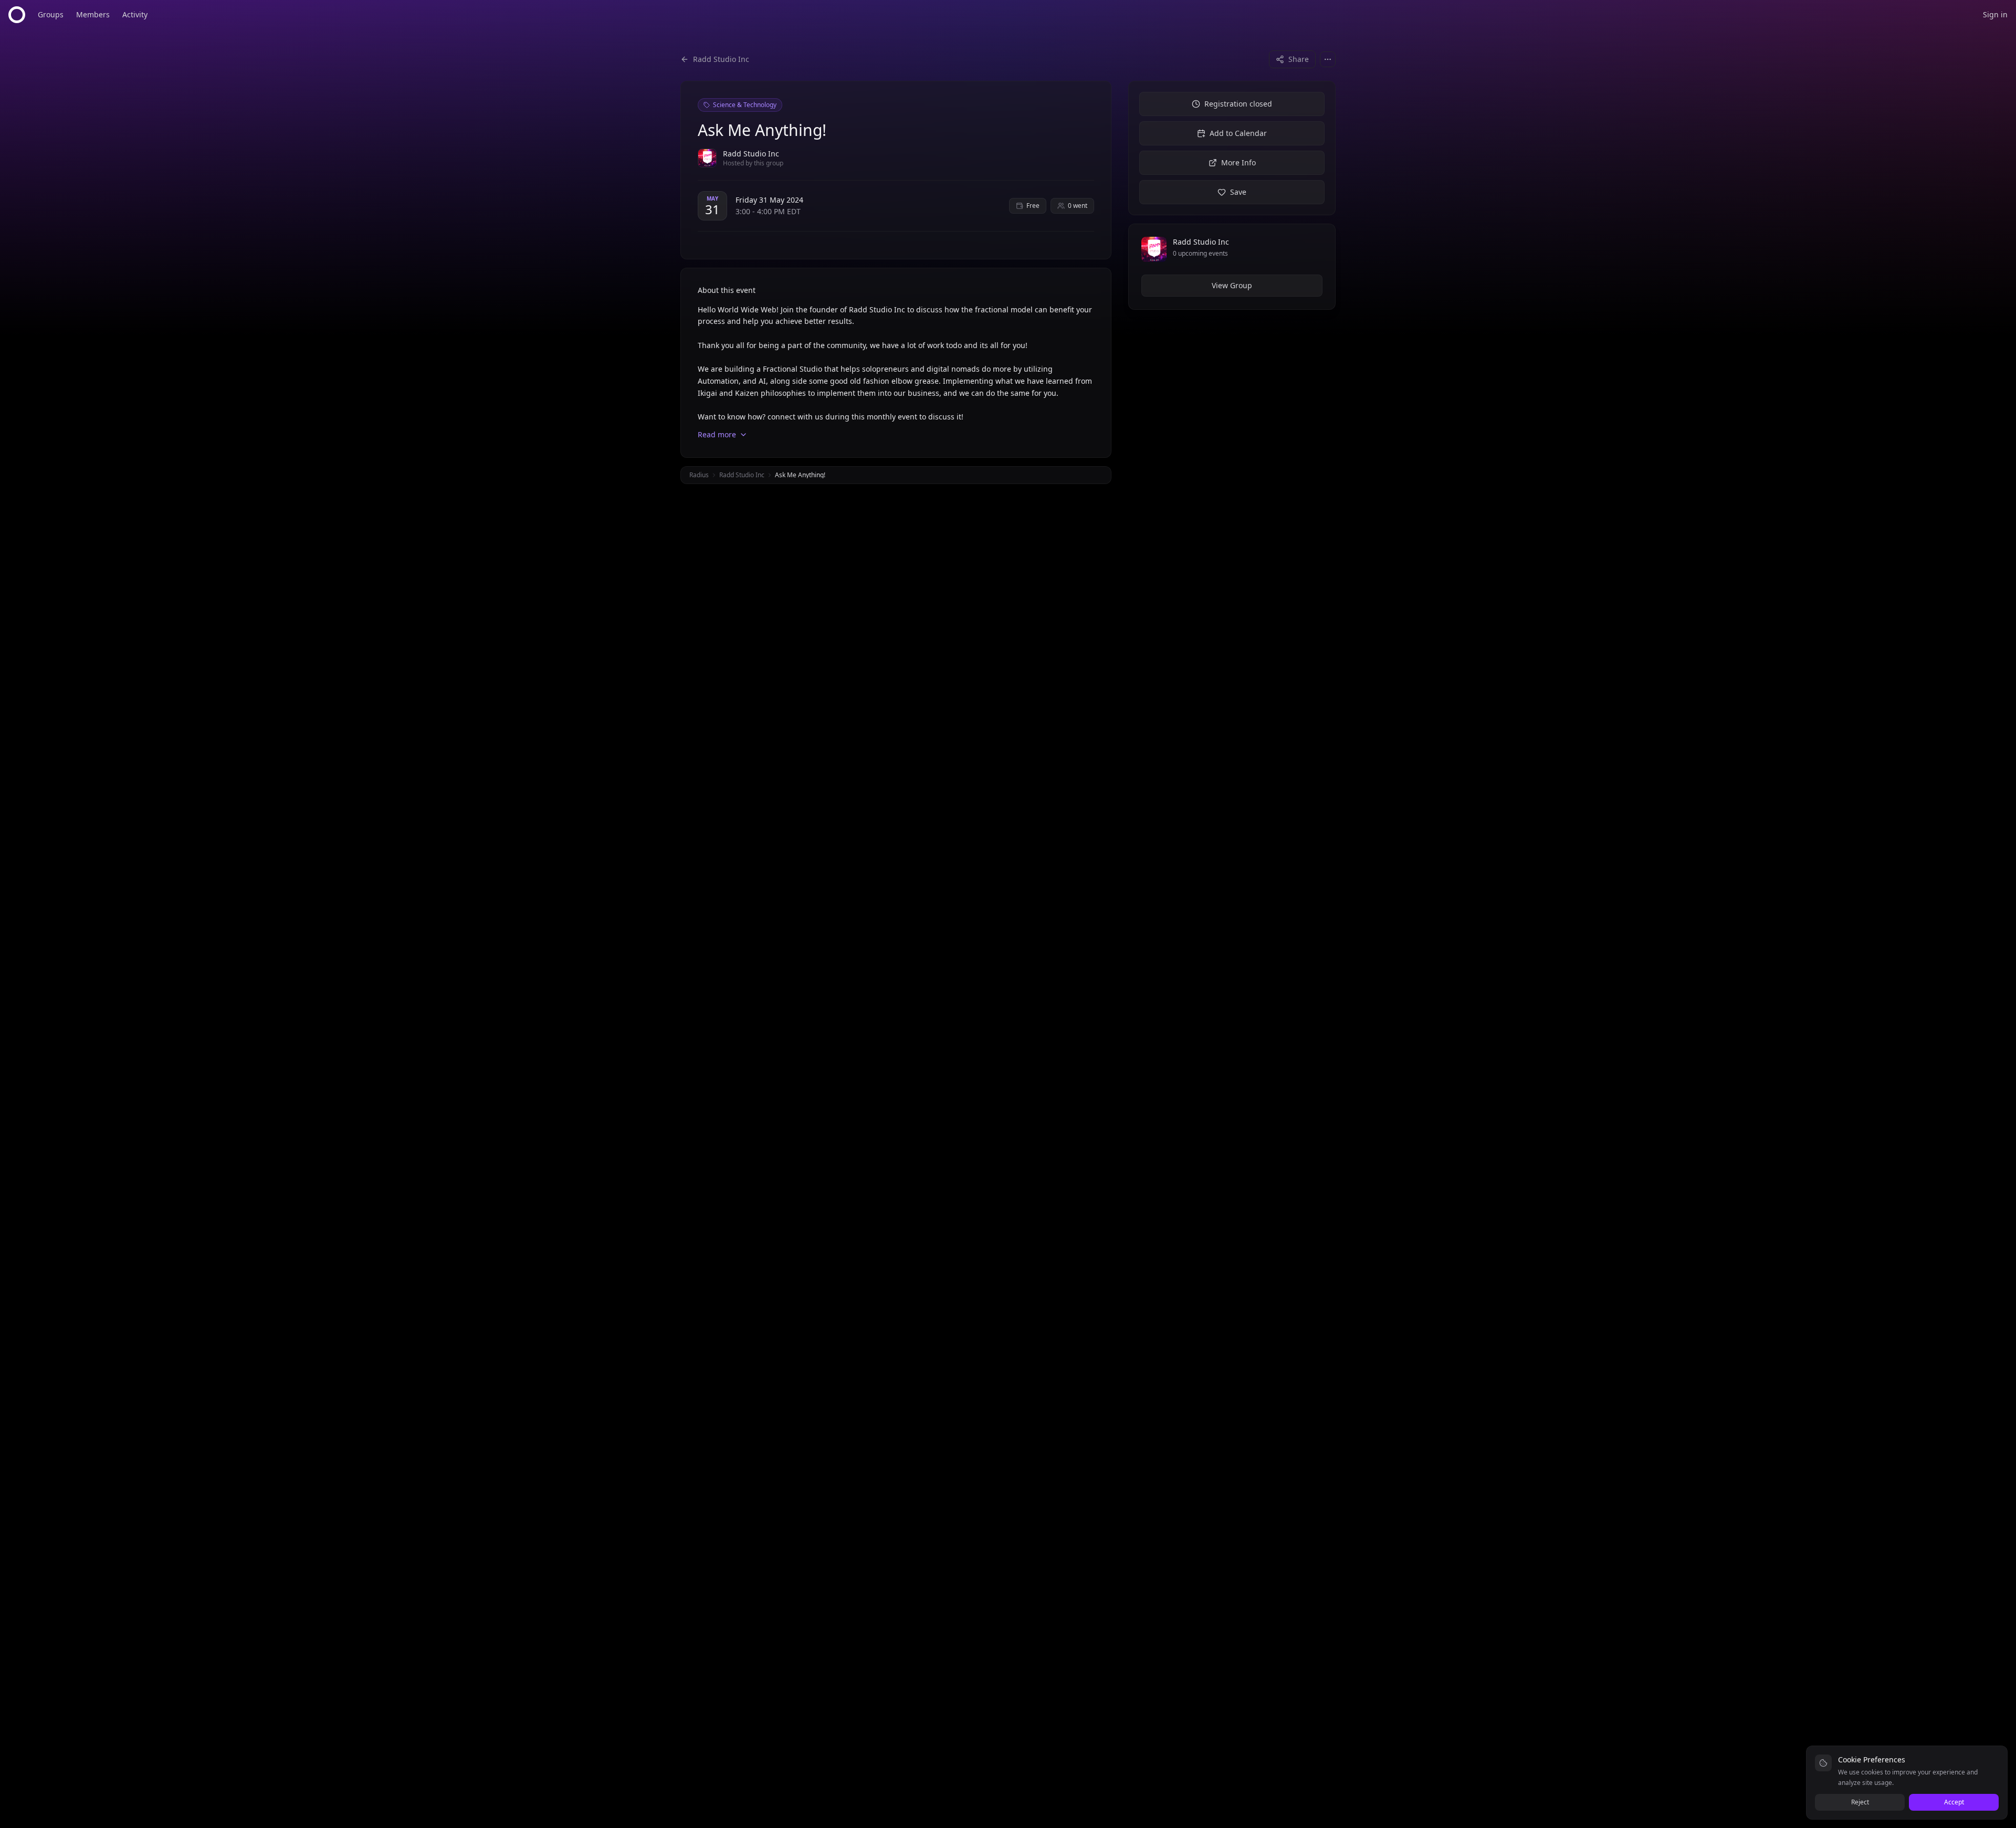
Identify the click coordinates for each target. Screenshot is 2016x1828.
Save (1238, 192)
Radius (699, 475)
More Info (1238, 162)
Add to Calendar (1238, 133)
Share (1299, 59)
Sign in (1995, 14)
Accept (1954, 1802)
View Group (1232, 285)
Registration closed (1238, 104)
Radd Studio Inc (742, 475)
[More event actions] (1328, 59)
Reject (1860, 1802)
